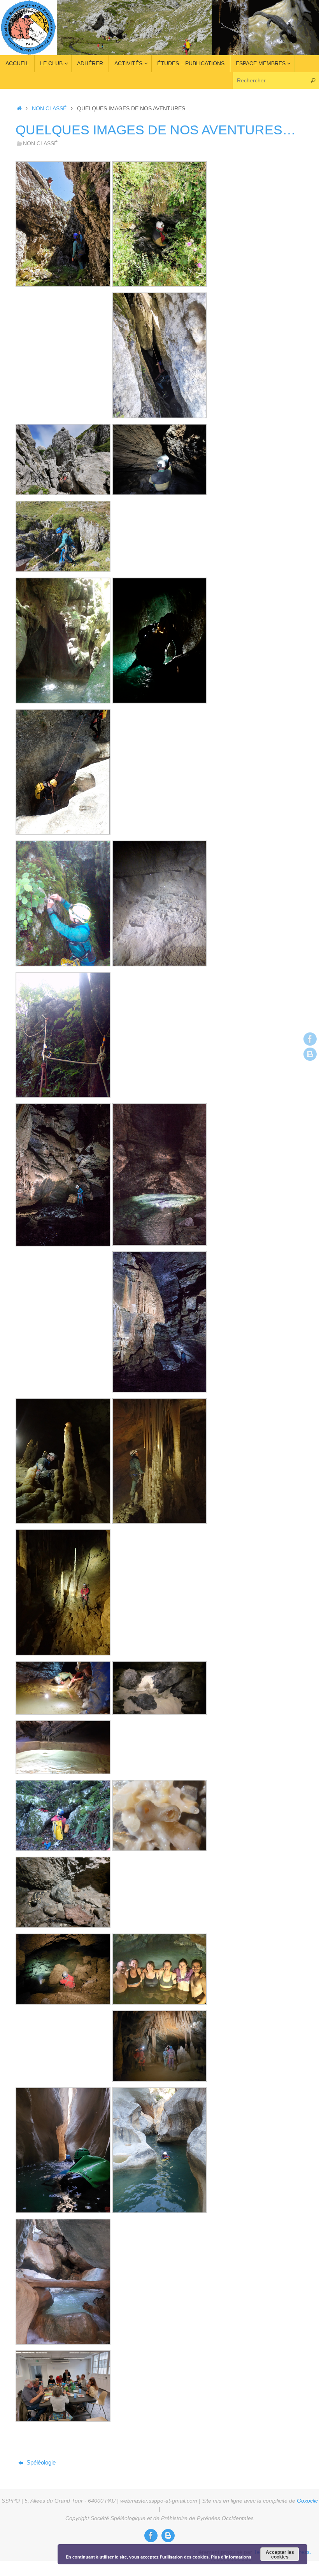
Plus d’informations (231, 2557)
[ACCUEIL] (19, 109)
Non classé (49, 109)
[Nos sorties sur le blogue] (310, 1054)
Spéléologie (40, 2462)
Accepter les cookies (280, 2554)
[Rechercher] (313, 81)
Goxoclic (307, 2501)
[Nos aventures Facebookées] (310, 1039)
